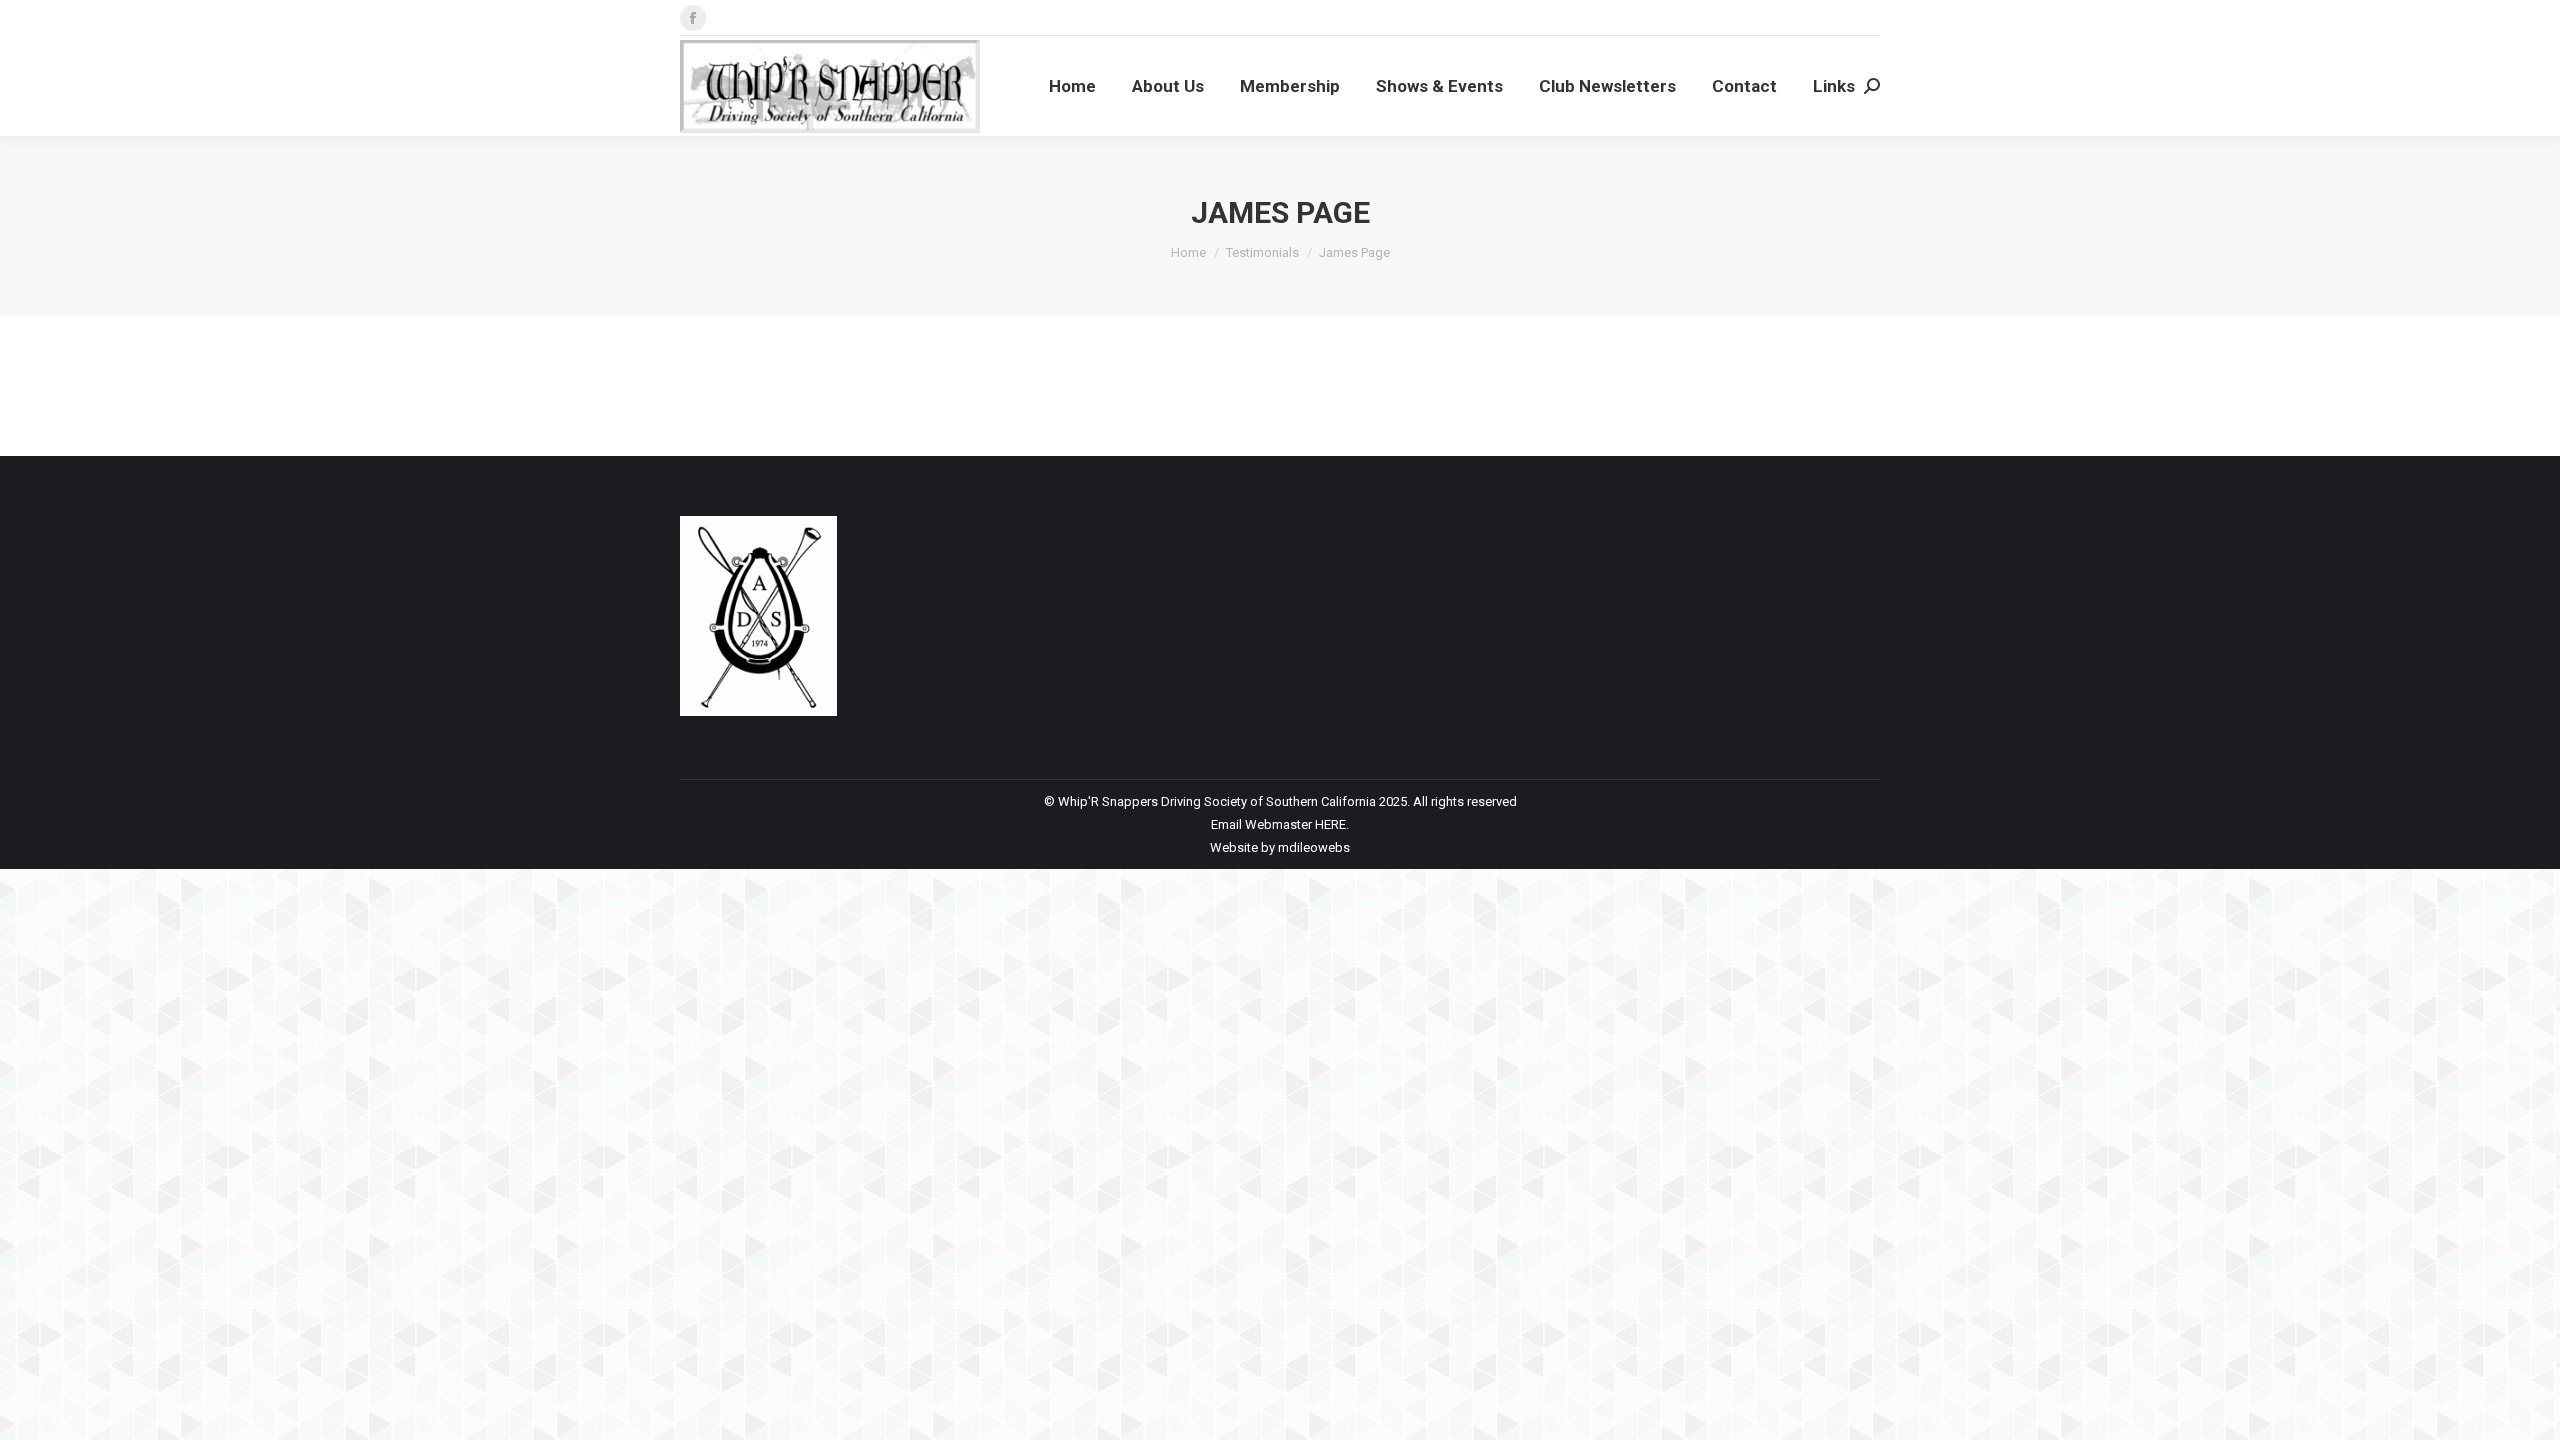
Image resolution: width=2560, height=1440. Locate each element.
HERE (1330, 824)
